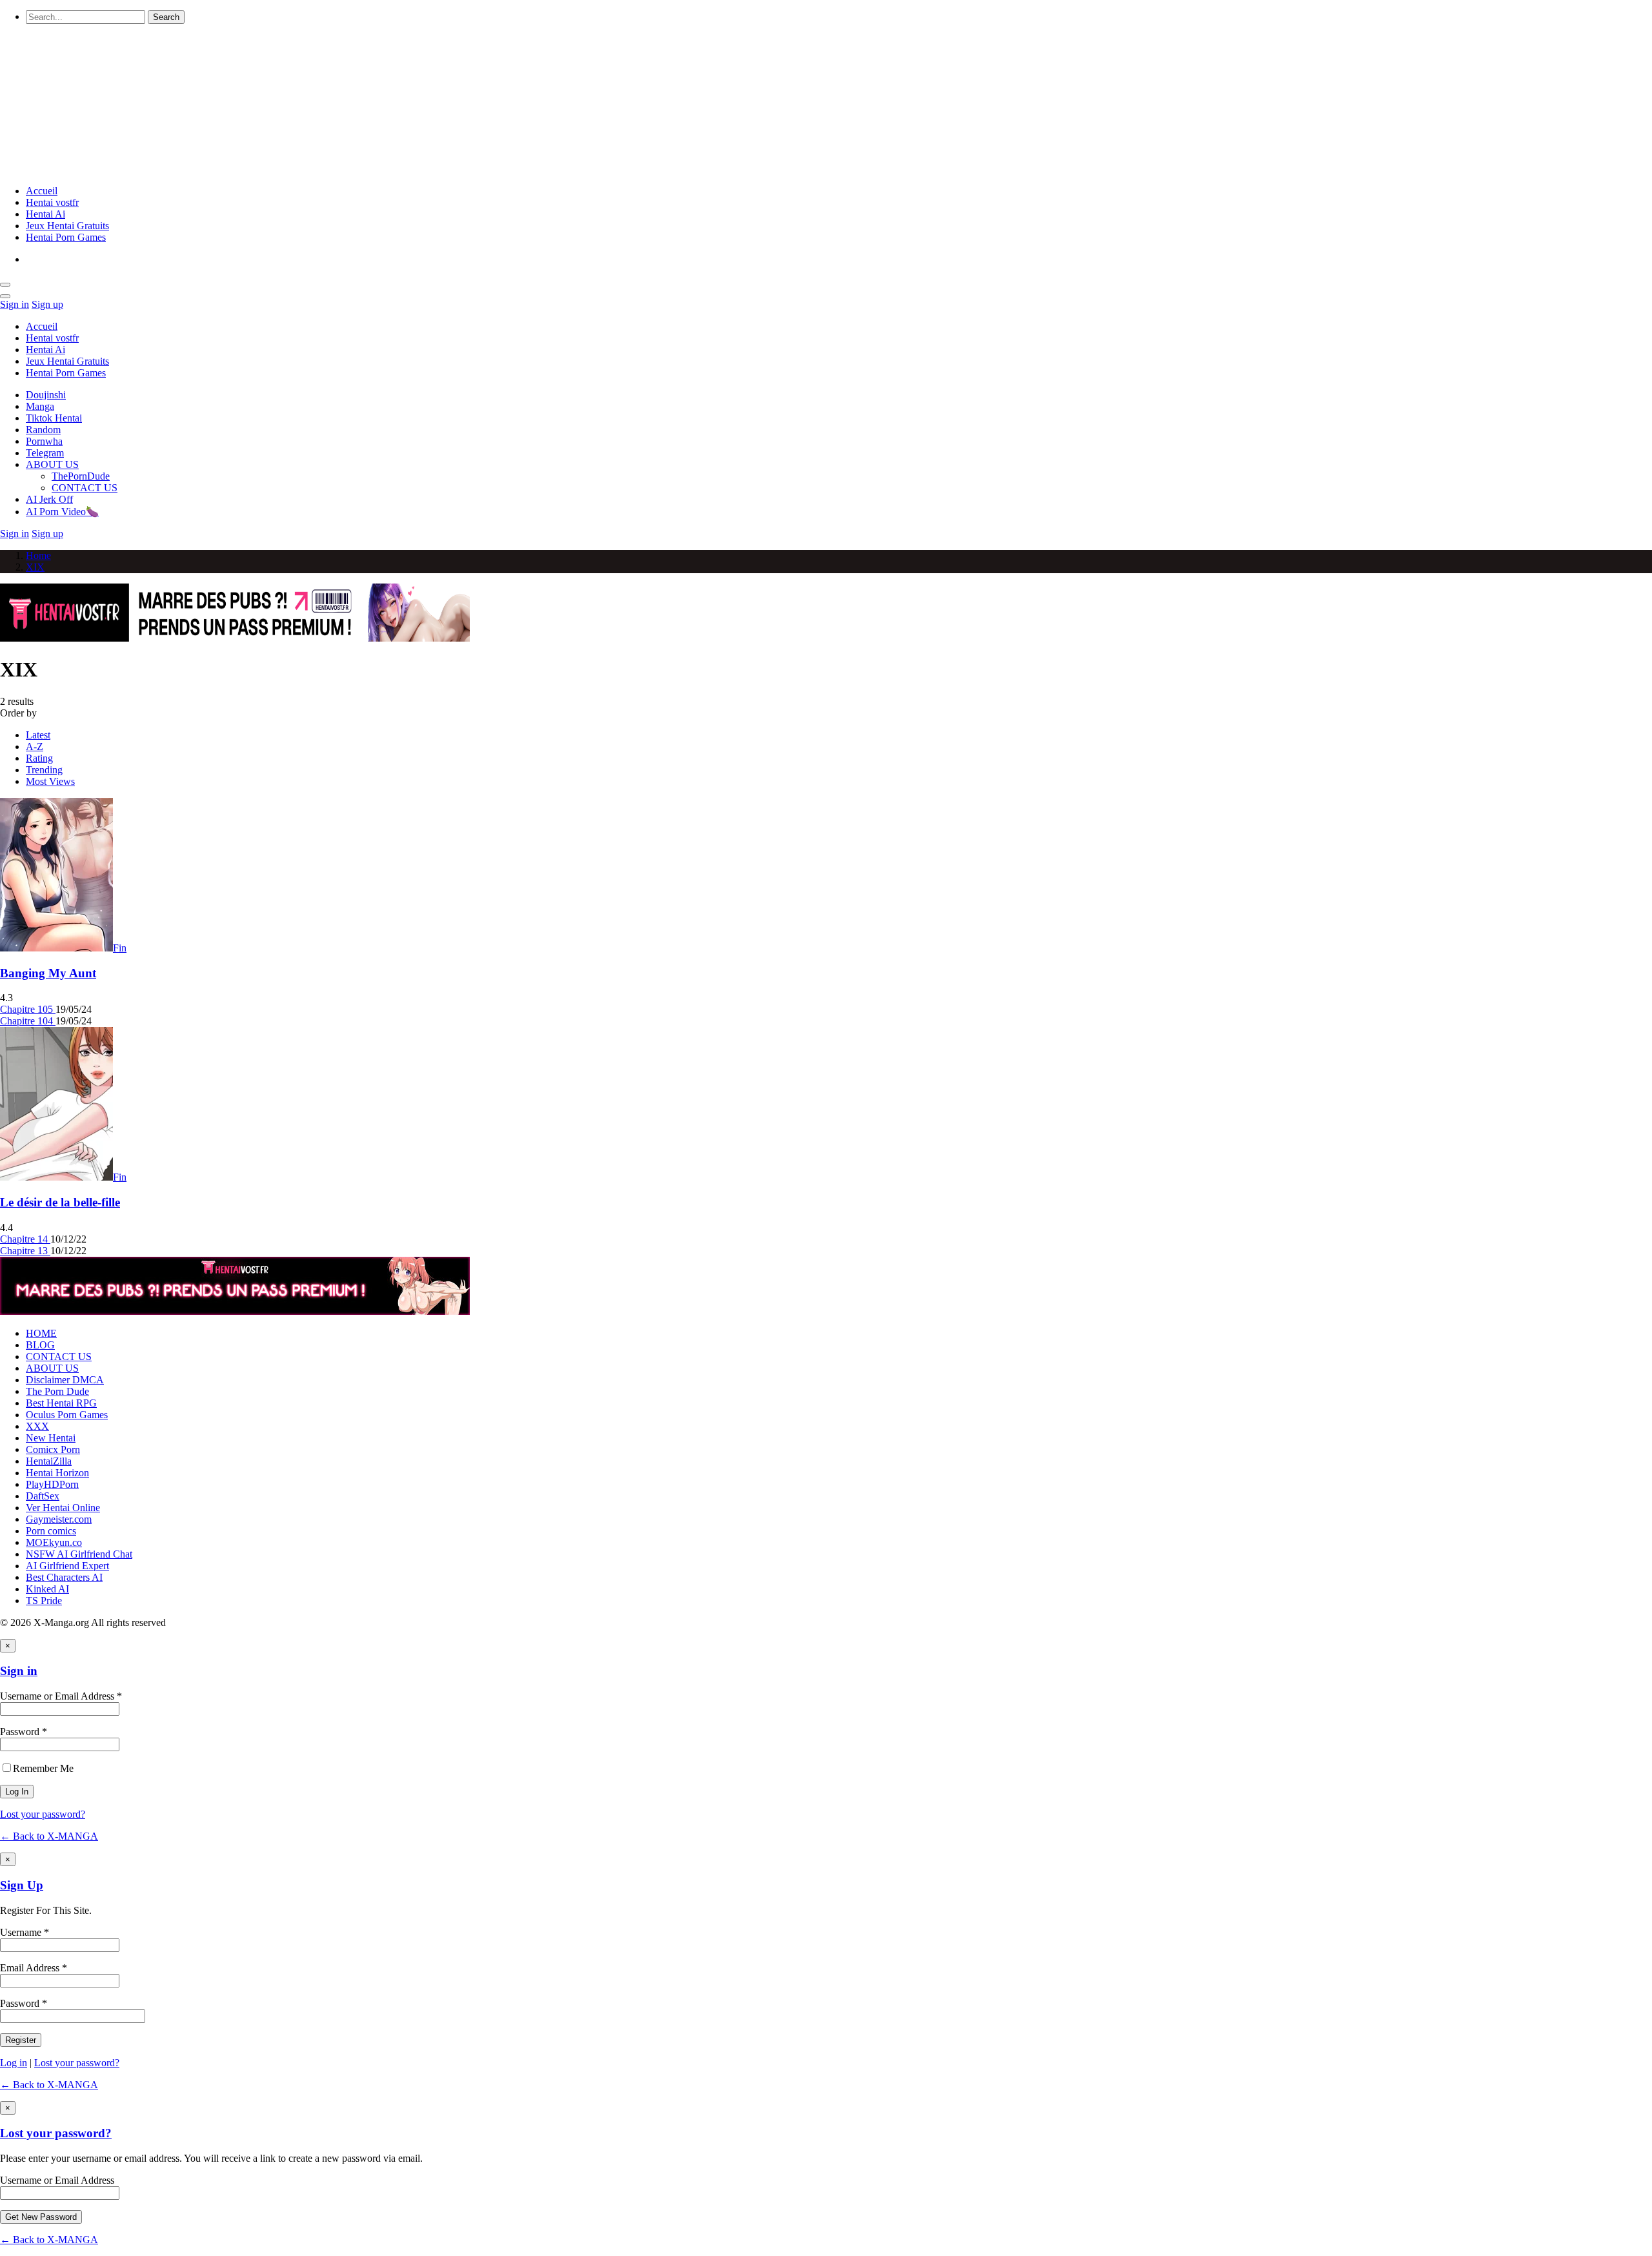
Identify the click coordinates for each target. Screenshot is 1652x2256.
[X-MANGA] (221, 169)
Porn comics (51, 1531)
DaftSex (43, 1496)
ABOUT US (52, 464)
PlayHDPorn (52, 1484)
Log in (14, 2063)
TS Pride (44, 1601)
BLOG (40, 1345)
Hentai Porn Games (66, 237)
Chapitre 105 (28, 1009)
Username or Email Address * (61, 1696)
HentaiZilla (49, 1461)
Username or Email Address (57, 2180)
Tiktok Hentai (54, 418)
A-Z (35, 747)
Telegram (45, 453)
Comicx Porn (53, 1449)
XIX (35, 567)
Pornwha (44, 441)
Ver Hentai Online (63, 1508)
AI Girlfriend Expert (67, 1566)
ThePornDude (81, 476)
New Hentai (51, 1438)
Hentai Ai (45, 214)
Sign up (47, 304)
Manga (40, 406)
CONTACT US (85, 488)
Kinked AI (47, 1589)
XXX (37, 1426)
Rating (39, 758)
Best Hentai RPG (61, 1403)
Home (38, 555)
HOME (41, 1333)
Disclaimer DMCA (65, 1380)
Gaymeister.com (59, 1519)
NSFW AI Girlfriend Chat (79, 1554)
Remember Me (43, 1768)
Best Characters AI (64, 1577)
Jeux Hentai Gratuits (67, 226)
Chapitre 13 (25, 1251)
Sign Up (22, 1885)
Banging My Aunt (48, 973)
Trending (44, 770)
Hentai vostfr (52, 202)
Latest (38, 735)
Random (43, 430)
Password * (24, 1732)
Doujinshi (46, 395)
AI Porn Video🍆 (62, 512)
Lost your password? (43, 1814)
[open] (5, 285)
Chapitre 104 (28, 1021)
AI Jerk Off (49, 499)
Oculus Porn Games (67, 1415)
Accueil (42, 191)
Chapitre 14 (25, 1239)
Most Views (50, 781)
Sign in (15, 304)
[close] (5, 296)
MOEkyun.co (54, 1542)
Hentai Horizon (57, 1473)
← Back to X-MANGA (49, 1836)
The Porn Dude (57, 1391)
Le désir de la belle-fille (60, 1202)
